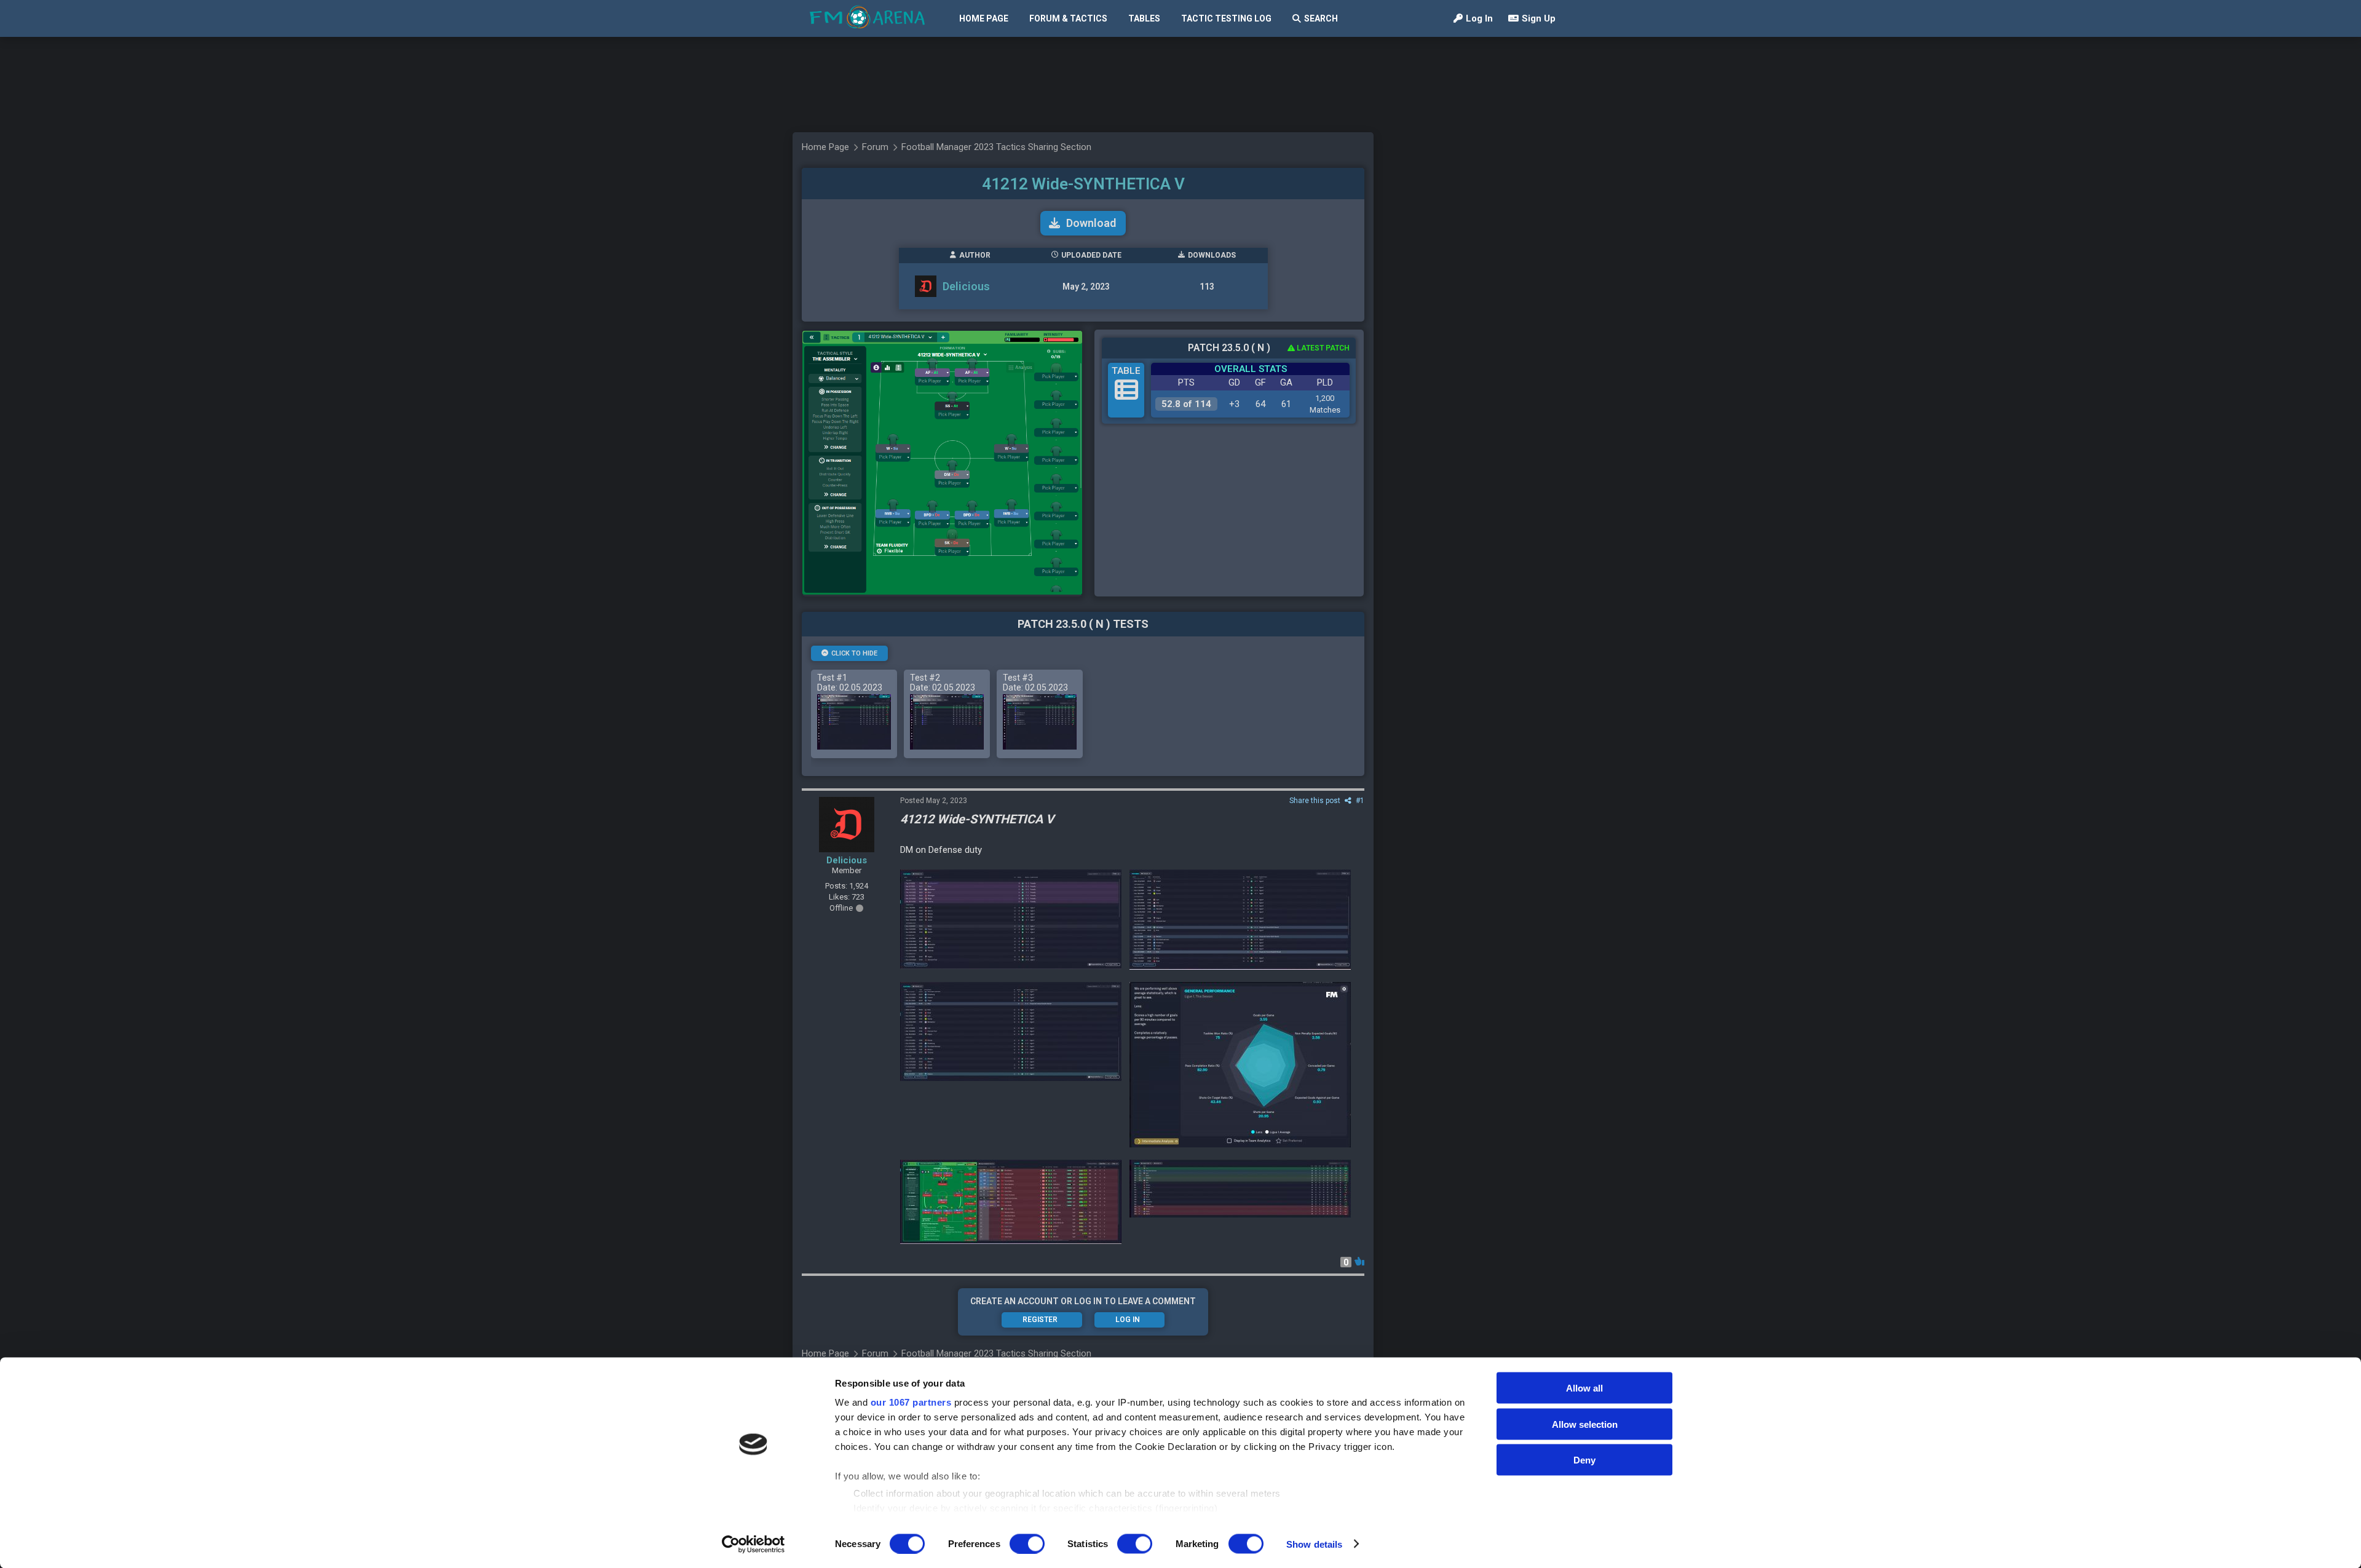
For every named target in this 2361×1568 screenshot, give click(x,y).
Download (1091, 223)
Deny (1584, 1460)
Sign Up (1539, 18)
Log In (1479, 18)
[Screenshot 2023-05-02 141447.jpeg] (1240, 1189)
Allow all (1584, 1388)
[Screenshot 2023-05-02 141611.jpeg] (1240, 1065)
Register (1040, 1320)
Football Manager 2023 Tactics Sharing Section (996, 147)
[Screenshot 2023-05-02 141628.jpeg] (1011, 919)
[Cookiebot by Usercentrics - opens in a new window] (753, 1544)
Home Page (984, 18)
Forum (875, 147)
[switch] (1027, 1543)
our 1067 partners (911, 1402)
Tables (1144, 18)
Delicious (966, 286)
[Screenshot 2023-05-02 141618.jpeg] (1011, 1031)
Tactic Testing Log (1226, 18)
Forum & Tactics (1068, 18)
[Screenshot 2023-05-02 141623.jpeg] (1240, 920)
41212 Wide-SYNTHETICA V (1083, 184)
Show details (1314, 1544)
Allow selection (1585, 1424)
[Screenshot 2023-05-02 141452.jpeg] (1011, 1202)
